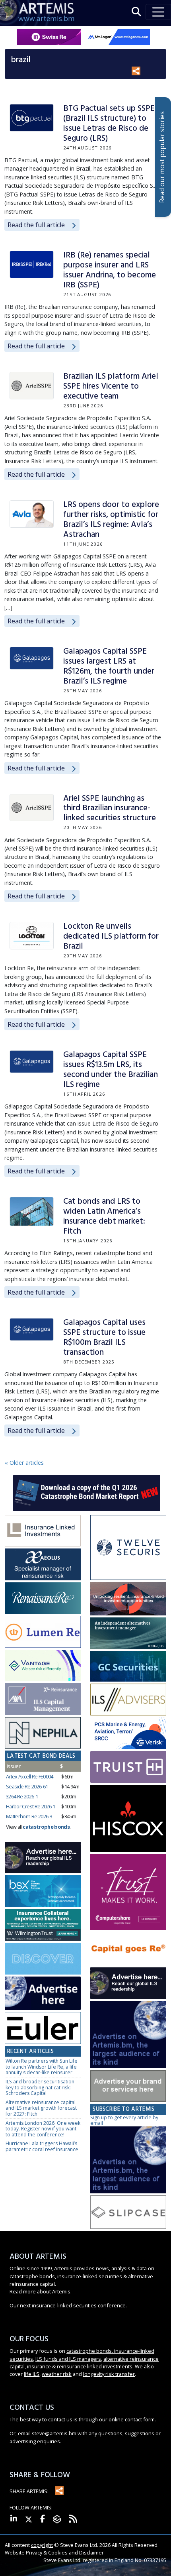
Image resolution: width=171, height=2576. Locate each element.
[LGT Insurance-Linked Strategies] (43, 1632)
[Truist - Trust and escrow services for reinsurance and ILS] (128, 1767)
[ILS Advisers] (128, 1700)
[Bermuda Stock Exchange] (43, 1892)
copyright (42, 2545)
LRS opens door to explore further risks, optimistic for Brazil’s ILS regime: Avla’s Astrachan (111, 520)
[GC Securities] (128, 1667)
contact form (140, 2419)
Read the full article (36, 225)
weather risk (57, 2374)
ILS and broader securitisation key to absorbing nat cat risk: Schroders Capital (40, 2087)
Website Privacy (23, 2552)
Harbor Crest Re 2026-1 (31, 1806)
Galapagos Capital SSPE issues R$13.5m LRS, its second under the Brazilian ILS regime (111, 1070)
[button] (136, 12)
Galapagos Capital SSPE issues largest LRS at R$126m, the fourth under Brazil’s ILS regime (109, 666)
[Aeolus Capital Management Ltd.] (43, 1565)
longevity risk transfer (109, 2374)
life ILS (32, 2374)
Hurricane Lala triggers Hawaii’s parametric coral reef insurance (42, 2146)
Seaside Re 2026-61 (27, 1786)
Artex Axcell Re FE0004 (30, 1776)
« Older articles (24, 1463)
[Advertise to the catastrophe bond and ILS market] (128, 2086)
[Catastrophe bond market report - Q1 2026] (87, 1492)
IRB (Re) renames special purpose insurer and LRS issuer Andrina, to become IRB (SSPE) (110, 270)
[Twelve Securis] (128, 1548)
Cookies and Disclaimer (76, 2552)
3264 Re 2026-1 (22, 1796)
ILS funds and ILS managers (68, 2359)
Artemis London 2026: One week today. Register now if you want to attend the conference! (43, 2129)
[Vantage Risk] (43, 1666)
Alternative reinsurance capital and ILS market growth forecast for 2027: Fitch (41, 2108)
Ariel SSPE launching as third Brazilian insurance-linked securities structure (110, 809)
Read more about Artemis (40, 2291)
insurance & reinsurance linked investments (80, 2366)
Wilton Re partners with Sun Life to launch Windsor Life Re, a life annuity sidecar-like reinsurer (42, 2067)
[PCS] (128, 1734)
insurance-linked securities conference (79, 2305)
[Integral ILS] (128, 1634)
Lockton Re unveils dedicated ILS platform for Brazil (111, 936)
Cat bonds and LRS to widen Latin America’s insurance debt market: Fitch (104, 1216)
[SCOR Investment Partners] (43, 1959)
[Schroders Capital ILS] (128, 1599)
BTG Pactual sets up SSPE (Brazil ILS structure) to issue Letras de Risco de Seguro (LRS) (109, 124)
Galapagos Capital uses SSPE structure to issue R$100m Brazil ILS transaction (104, 1338)
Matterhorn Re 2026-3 (29, 1816)
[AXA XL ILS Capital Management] (43, 1699)
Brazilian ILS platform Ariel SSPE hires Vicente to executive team (111, 386)
